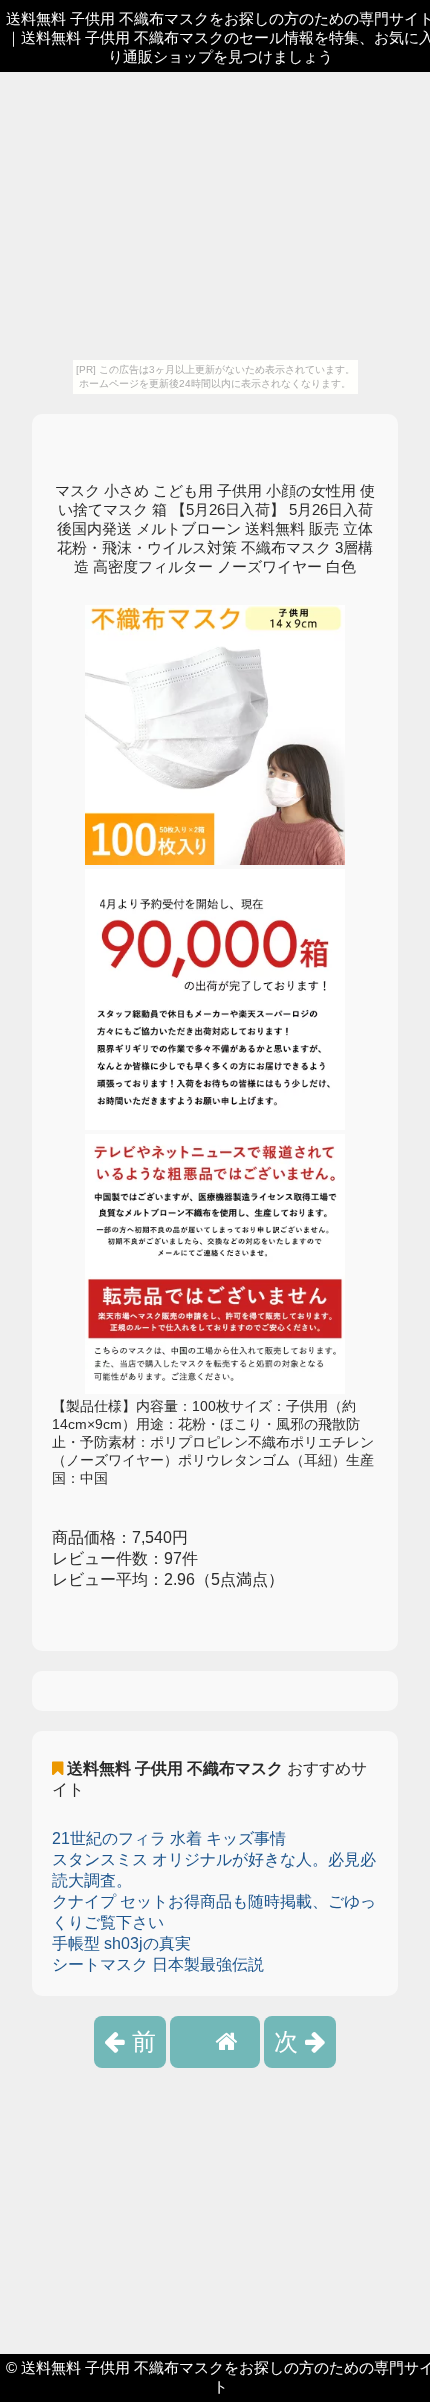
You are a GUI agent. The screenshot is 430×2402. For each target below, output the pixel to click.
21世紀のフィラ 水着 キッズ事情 (169, 1838)
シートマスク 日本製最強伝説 (158, 1964)
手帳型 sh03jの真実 (121, 1943)
